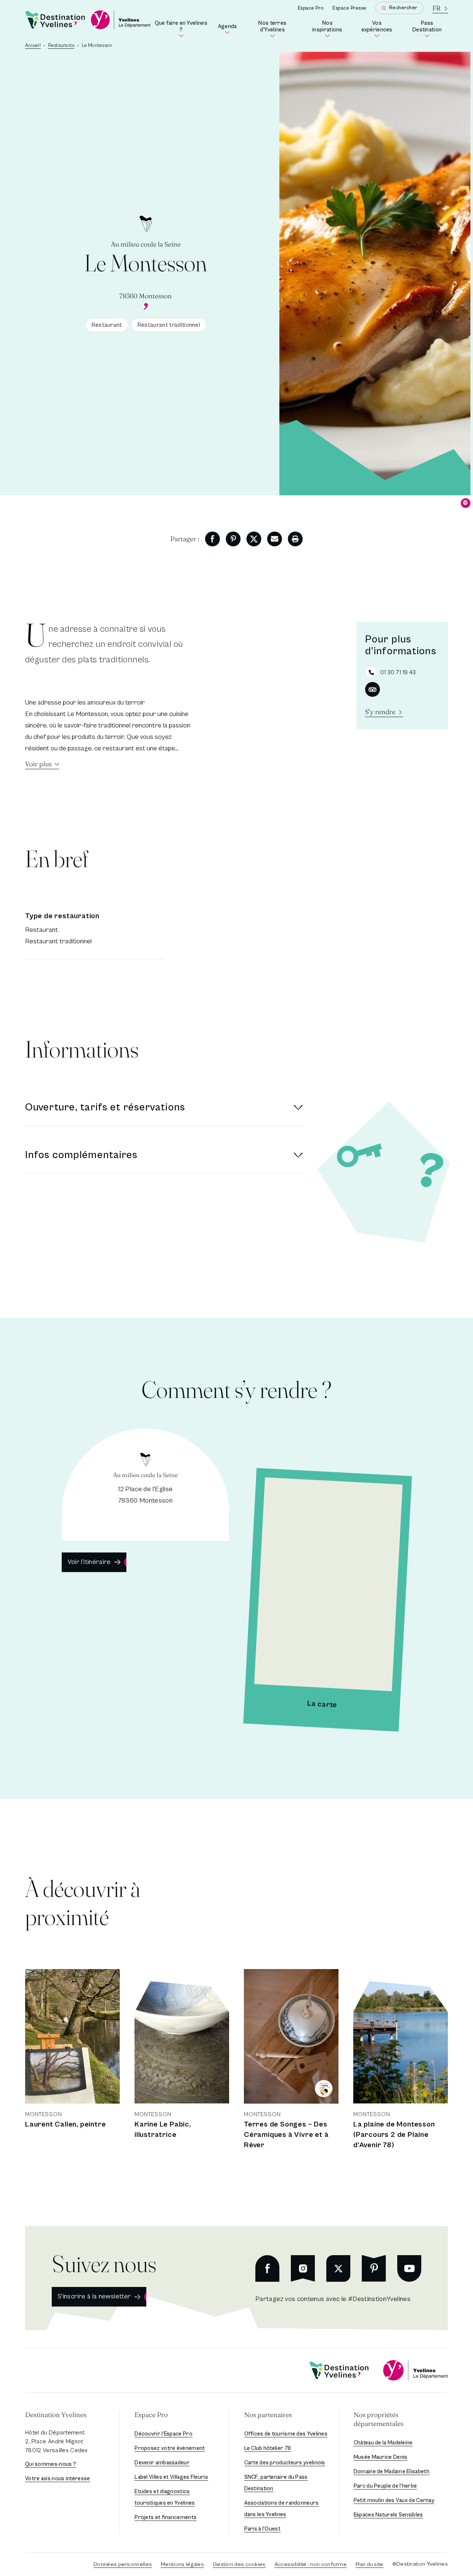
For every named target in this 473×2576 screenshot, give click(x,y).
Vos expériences (379, 28)
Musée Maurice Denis (381, 2457)
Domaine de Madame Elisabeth (392, 2472)
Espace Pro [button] (151, 2415)
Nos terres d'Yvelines (278, 28)
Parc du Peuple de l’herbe (385, 2486)
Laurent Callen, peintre (65, 2124)
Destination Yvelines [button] (56, 2415)
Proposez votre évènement (170, 2448)
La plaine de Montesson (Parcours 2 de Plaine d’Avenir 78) (394, 2135)
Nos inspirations (330, 28)
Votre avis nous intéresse (58, 2479)
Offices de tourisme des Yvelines (286, 2434)
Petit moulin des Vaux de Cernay (394, 2500)
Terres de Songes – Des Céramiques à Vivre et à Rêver (286, 2135)
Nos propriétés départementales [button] (379, 2419)
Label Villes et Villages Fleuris (171, 2477)
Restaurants (61, 46)
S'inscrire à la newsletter (94, 2296)
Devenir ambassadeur (162, 2463)
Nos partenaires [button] (268, 2415)
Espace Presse (350, 8)
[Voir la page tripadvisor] (372, 689)
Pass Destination (430, 28)
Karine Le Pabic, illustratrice (163, 2130)
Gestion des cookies (239, 2564)
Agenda (228, 29)
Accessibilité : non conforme (311, 2564)
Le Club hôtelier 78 (268, 2448)
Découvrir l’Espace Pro (164, 2434)
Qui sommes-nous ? (51, 2464)
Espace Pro (311, 8)
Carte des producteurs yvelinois (285, 2463)
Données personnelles (123, 2564)
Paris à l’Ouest (263, 2529)
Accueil (33, 46)
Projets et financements (166, 2517)
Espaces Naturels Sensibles (388, 2515)
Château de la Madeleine (383, 2443)
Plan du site (370, 2564)
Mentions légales (182, 2564)
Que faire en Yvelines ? (181, 28)
